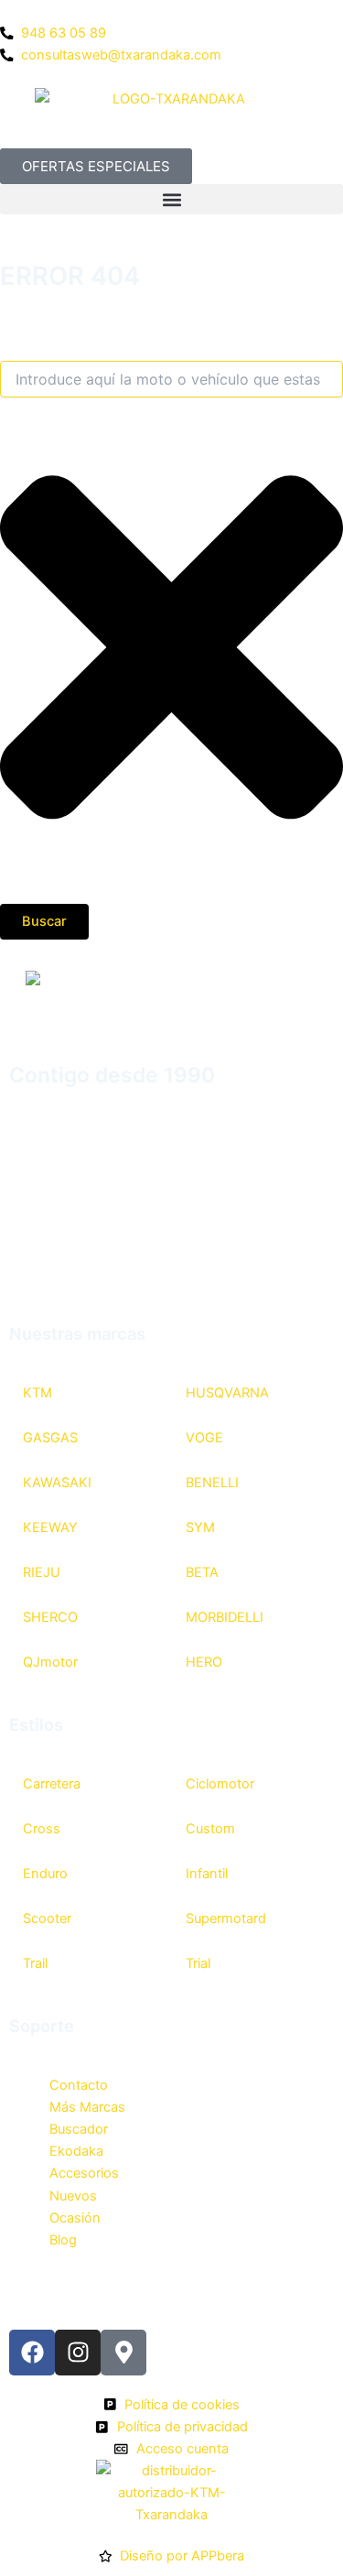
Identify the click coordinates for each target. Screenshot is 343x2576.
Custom (210, 1829)
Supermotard (226, 1918)
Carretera (52, 1784)
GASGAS (50, 1438)
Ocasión (75, 2218)
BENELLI (212, 1483)
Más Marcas (87, 2107)
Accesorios (84, 2173)
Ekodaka (76, 2151)
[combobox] (171, 379)
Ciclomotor (220, 1784)
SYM (200, 1527)
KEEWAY (50, 1527)
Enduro (45, 1874)
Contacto (79, 2085)
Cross (42, 1829)
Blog (63, 2240)
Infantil (207, 1874)
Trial (198, 1963)
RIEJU (42, 1572)
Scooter (47, 1918)
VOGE (204, 1438)
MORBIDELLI (225, 1617)
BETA (202, 1572)
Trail (35, 1963)
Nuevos (73, 2196)
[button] (171, 199)
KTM (38, 1393)
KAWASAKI (57, 1483)
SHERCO (50, 1617)
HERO (204, 1662)
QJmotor (50, 1662)
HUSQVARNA (227, 1393)
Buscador (79, 2129)
